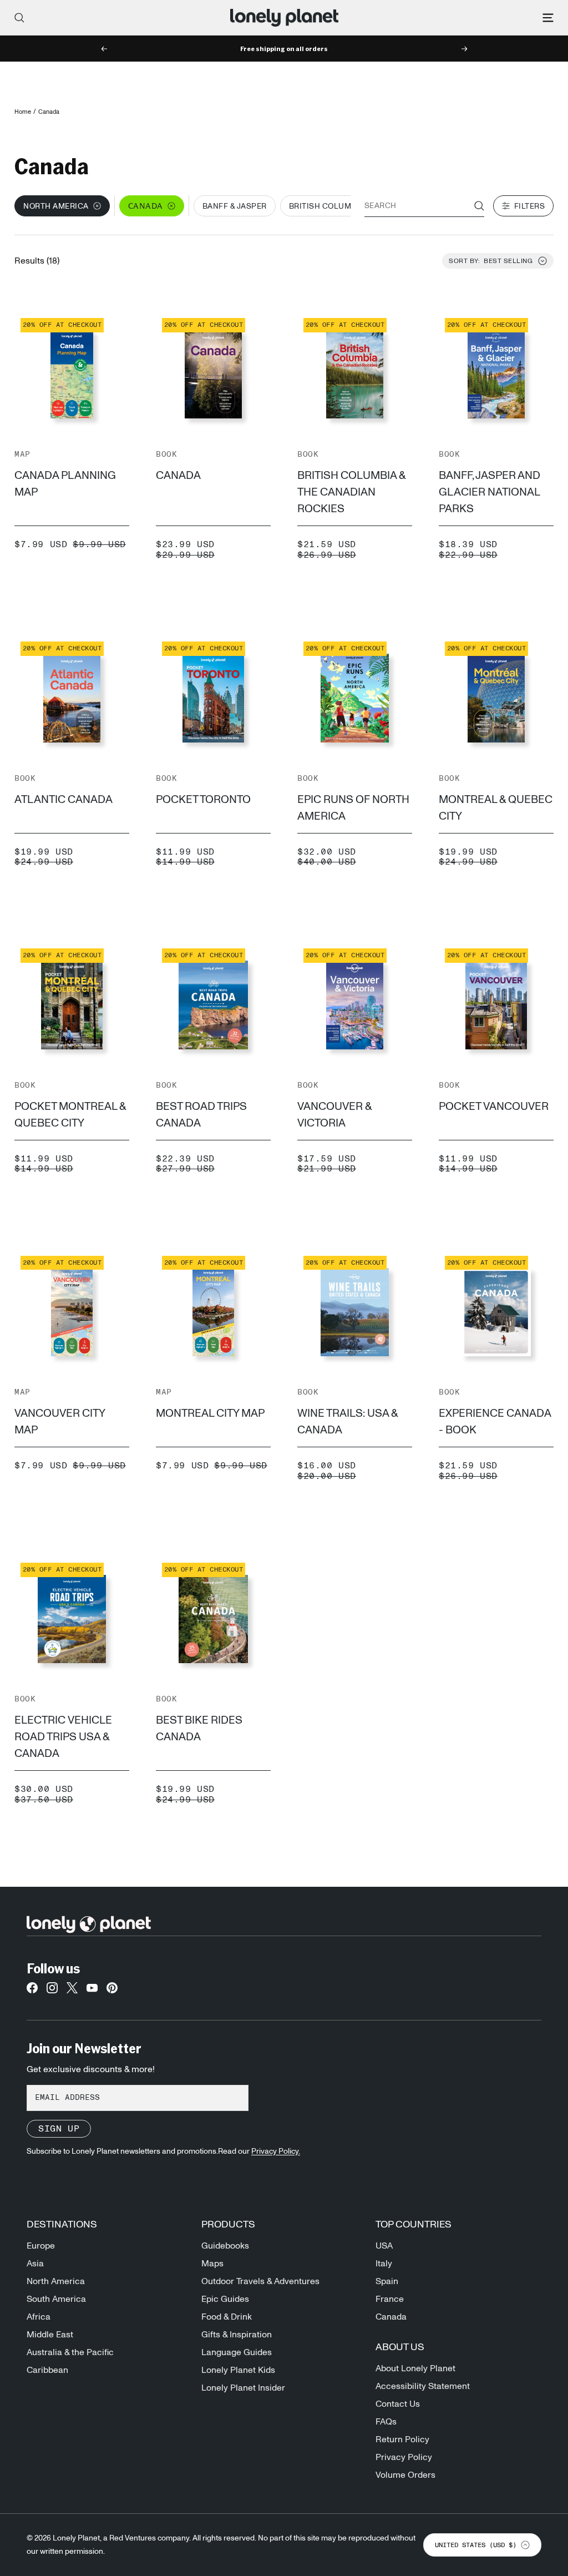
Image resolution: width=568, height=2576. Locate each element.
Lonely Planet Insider (243, 2388)
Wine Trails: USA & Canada (348, 1422)
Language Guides (237, 2352)
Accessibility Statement (423, 2386)
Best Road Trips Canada (201, 1115)
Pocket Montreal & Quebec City (70, 1115)
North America (56, 2281)
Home (23, 112)
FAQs (386, 2422)
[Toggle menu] (548, 18)
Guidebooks (225, 2246)
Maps (212, 2264)
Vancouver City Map (60, 1422)
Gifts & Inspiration (237, 2335)
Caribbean (47, 2370)
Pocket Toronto (203, 800)
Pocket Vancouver (494, 1107)
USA (384, 2246)
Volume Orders (405, 2475)
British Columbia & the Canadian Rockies (351, 492)
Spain (387, 2281)
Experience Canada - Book (495, 1422)
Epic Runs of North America (353, 808)
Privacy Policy (404, 2457)
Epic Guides (225, 2299)
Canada (178, 476)
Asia (35, 2264)
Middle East (50, 2335)
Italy (384, 2264)
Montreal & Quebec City (496, 808)
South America (56, 2299)
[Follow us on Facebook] (32, 1991)
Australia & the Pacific (70, 2352)
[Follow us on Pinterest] (112, 1991)
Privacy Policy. (276, 2151)
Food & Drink (227, 2317)
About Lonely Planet (415, 2368)
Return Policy (402, 2439)
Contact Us (398, 2404)
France (390, 2299)
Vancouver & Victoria (334, 1115)
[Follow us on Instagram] (52, 1991)
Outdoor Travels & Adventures (260, 2281)
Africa (39, 2317)
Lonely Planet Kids (238, 2370)
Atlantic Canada (64, 800)
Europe (41, 2246)
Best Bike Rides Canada (199, 1729)
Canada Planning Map (65, 484)
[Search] (19, 18)
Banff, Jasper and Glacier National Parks (490, 492)
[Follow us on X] (72, 1991)
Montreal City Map (210, 1413)
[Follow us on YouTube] (92, 1991)
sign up (59, 2129)
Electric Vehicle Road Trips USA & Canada (63, 1737)
